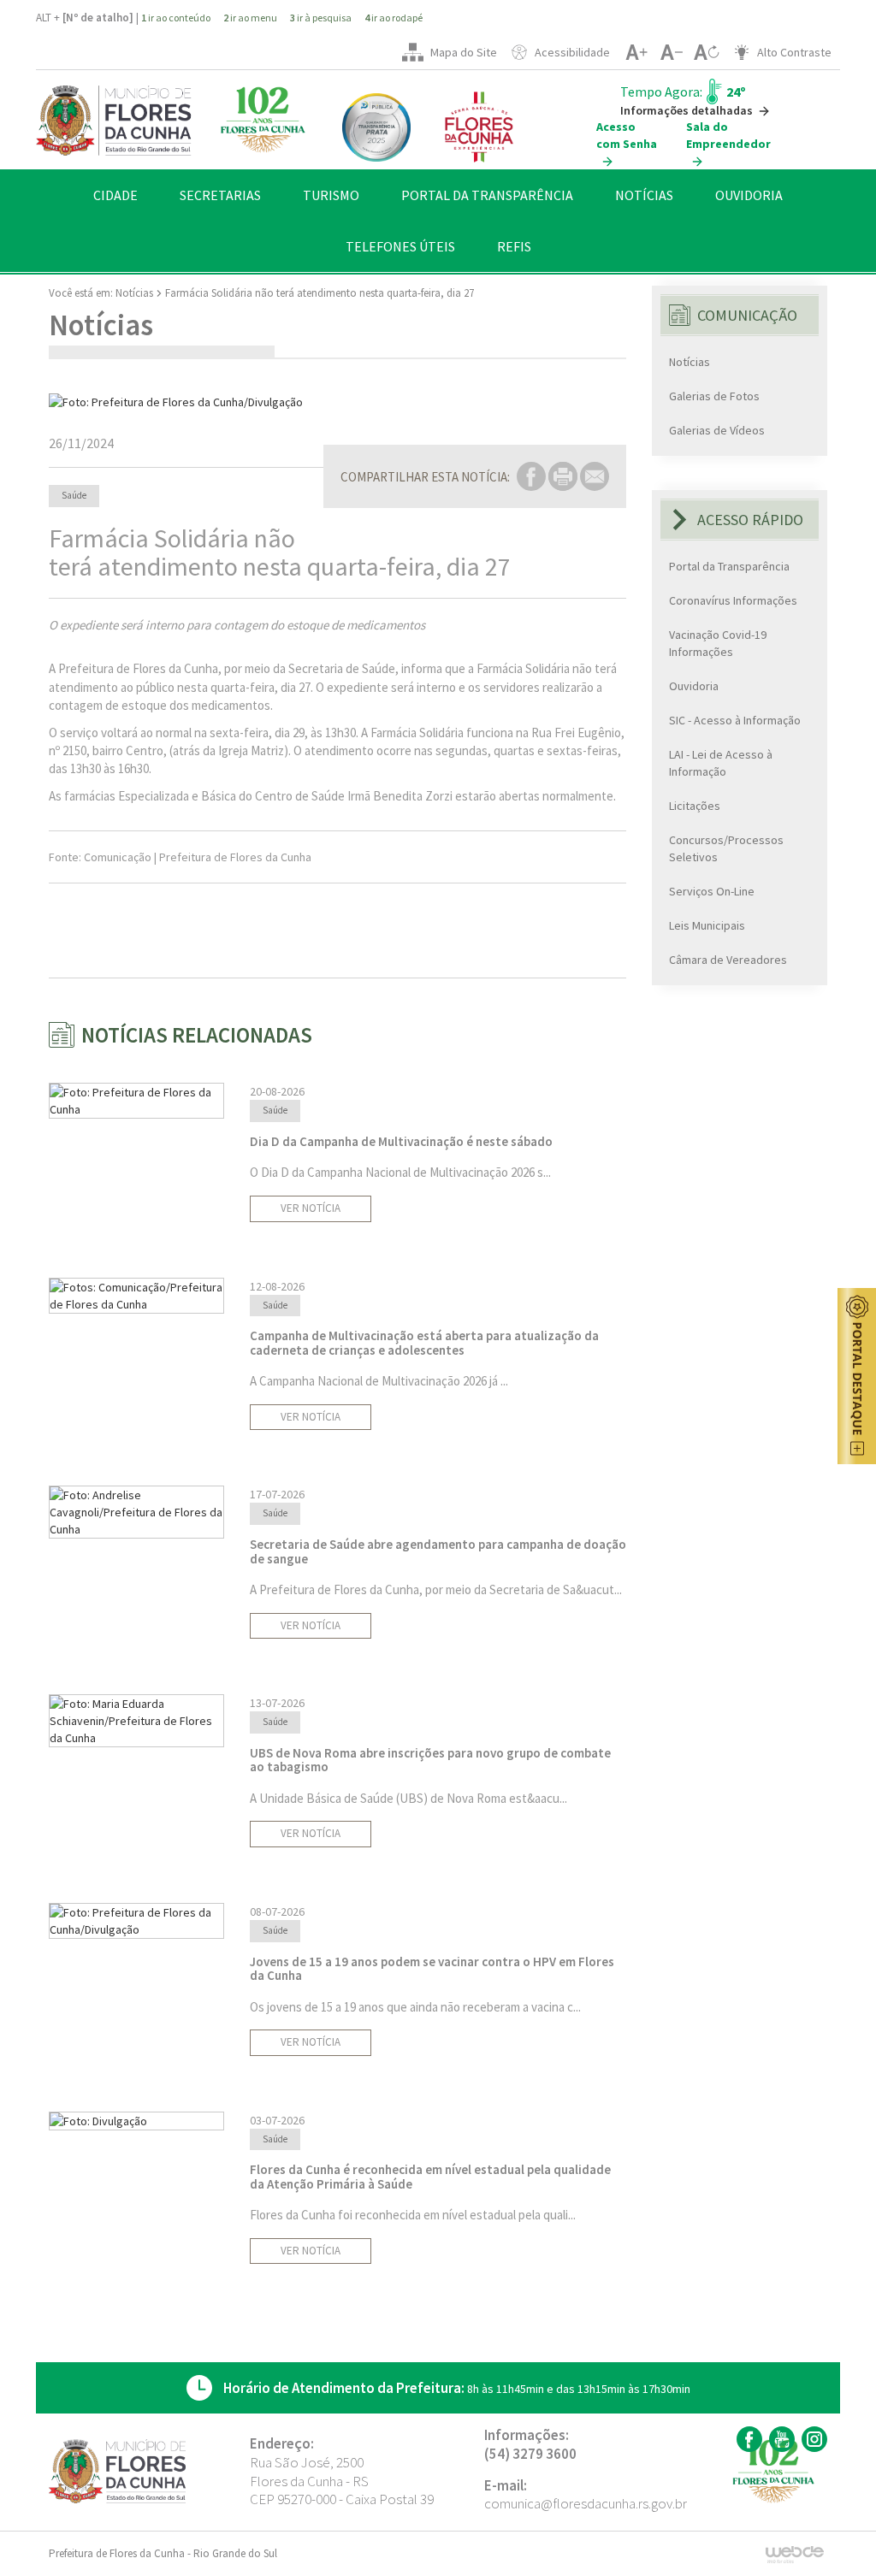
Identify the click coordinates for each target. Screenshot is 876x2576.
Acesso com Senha (627, 135)
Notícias (134, 293)
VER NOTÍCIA (311, 1208)
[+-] (706, 52)
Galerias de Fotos (714, 396)
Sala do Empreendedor (728, 135)
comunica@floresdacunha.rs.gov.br (586, 2503)
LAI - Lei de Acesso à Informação (721, 763)
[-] (671, 52)
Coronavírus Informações (733, 600)
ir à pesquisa (321, 18)
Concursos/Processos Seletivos (726, 848)
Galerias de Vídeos (717, 430)
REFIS (514, 246)
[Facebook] (747, 2439)
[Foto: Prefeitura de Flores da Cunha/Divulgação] (337, 402)
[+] (636, 52)
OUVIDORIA (749, 195)
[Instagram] (812, 2439)
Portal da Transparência (729, 566)
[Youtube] (780, 2439)
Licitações (695, 806)
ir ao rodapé (394, 18)
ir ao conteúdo (176, 18)
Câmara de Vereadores (728, 960)
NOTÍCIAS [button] (644, 195)
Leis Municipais (707, 925)
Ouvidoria (694, 686)
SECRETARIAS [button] (220, 195)
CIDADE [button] (115, 195)
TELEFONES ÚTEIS (400, 246)
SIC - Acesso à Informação (735, 720)
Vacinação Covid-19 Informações (718, 643)
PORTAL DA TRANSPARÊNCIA (487, 195)
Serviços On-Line (712, 891)
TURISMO (331, 195)
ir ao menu (250, 18)
